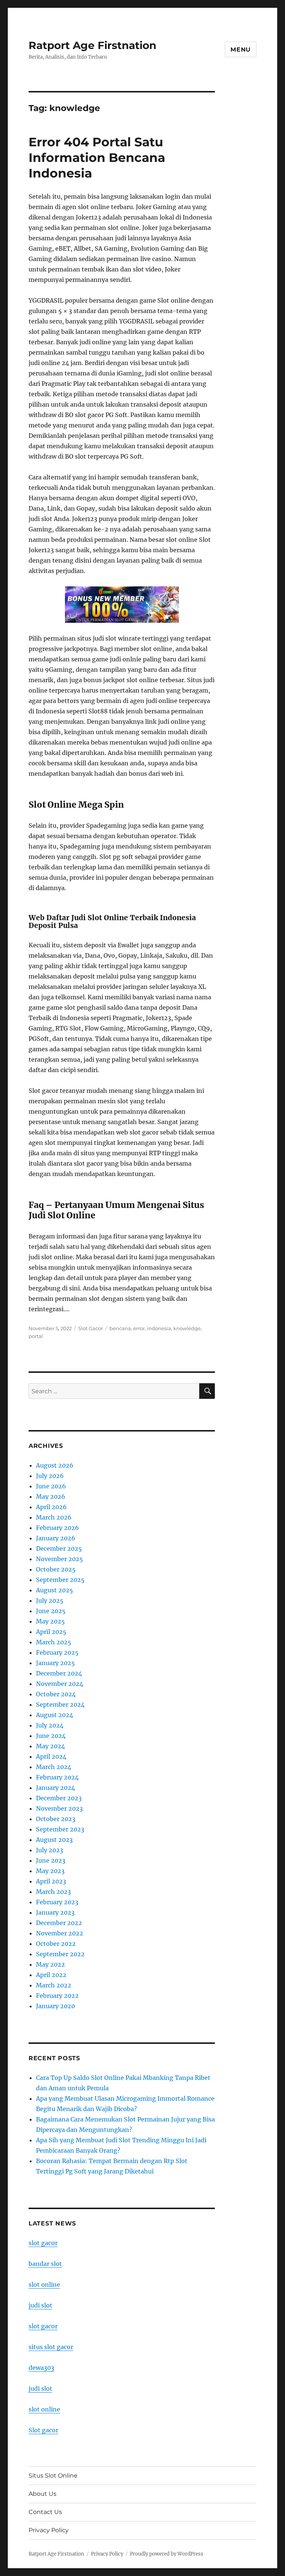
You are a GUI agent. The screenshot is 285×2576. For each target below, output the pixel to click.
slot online (44, 2284)
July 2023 (50, 1850)
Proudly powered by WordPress (167, 2554)
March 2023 (53, 1892)
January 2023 (55, 1912)
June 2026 (51, 1486)
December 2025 (59, 1548)
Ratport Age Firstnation (92, 45)
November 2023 (59, 1808)
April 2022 (51, 1975)
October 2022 (56, 1944)
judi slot (40, 2305)
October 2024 (56, 1694)
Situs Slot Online (53, 2476)
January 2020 (55, 2006)
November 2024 (60, 1684)
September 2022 (60, 1954)
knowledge (187, 1328)
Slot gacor (43, 2430)
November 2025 (60, 1559)
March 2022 (54, 1985)
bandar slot (45, 2264)
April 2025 (51, 1632)
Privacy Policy (49, 2530)
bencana (120, 1328)
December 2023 (59, 1798)
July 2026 (50, 1476)
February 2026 (58, 1528)
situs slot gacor (51, 2347)
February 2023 (57, 1902)
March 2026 (54, 1517)
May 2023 (50, 1871)
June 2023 (51, 1860)
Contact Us (45, 2512)
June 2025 (51, 1611)
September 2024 (60, 1704)
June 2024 (51, 1736)
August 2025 (55, 1590)
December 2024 (59, 1673)
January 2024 (55, 1788)
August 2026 (55, 1465)
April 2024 (51, 1756)
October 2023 (56, 1819)
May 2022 (50, 1964)
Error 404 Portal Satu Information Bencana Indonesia (97, 157)
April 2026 (51, 1507)
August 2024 (55, 1715)
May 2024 (50, 1746)
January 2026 (56, 1538)
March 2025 (54, 1642)
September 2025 (60, 1580)
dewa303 (41, 2368)
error (139, 1328)
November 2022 (60, 1933)
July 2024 (50, 1725)
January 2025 (55, 1663)
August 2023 (54, 1840)
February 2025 (57, 1652)
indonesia (159, 1328)
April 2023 (51, 1881)
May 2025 (50, 1621)
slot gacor (43, 2243)
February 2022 (57, 1996)
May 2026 (51, 1497)
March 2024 (54, 1767)
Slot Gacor (91, 1328)
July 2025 (50, 1600)
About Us (42, 2494)
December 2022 (59, 1923)
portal (36, 1336)
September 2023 (60, 1829)
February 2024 (57, 1777)
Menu (241, 50)
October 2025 (56, 1569)
